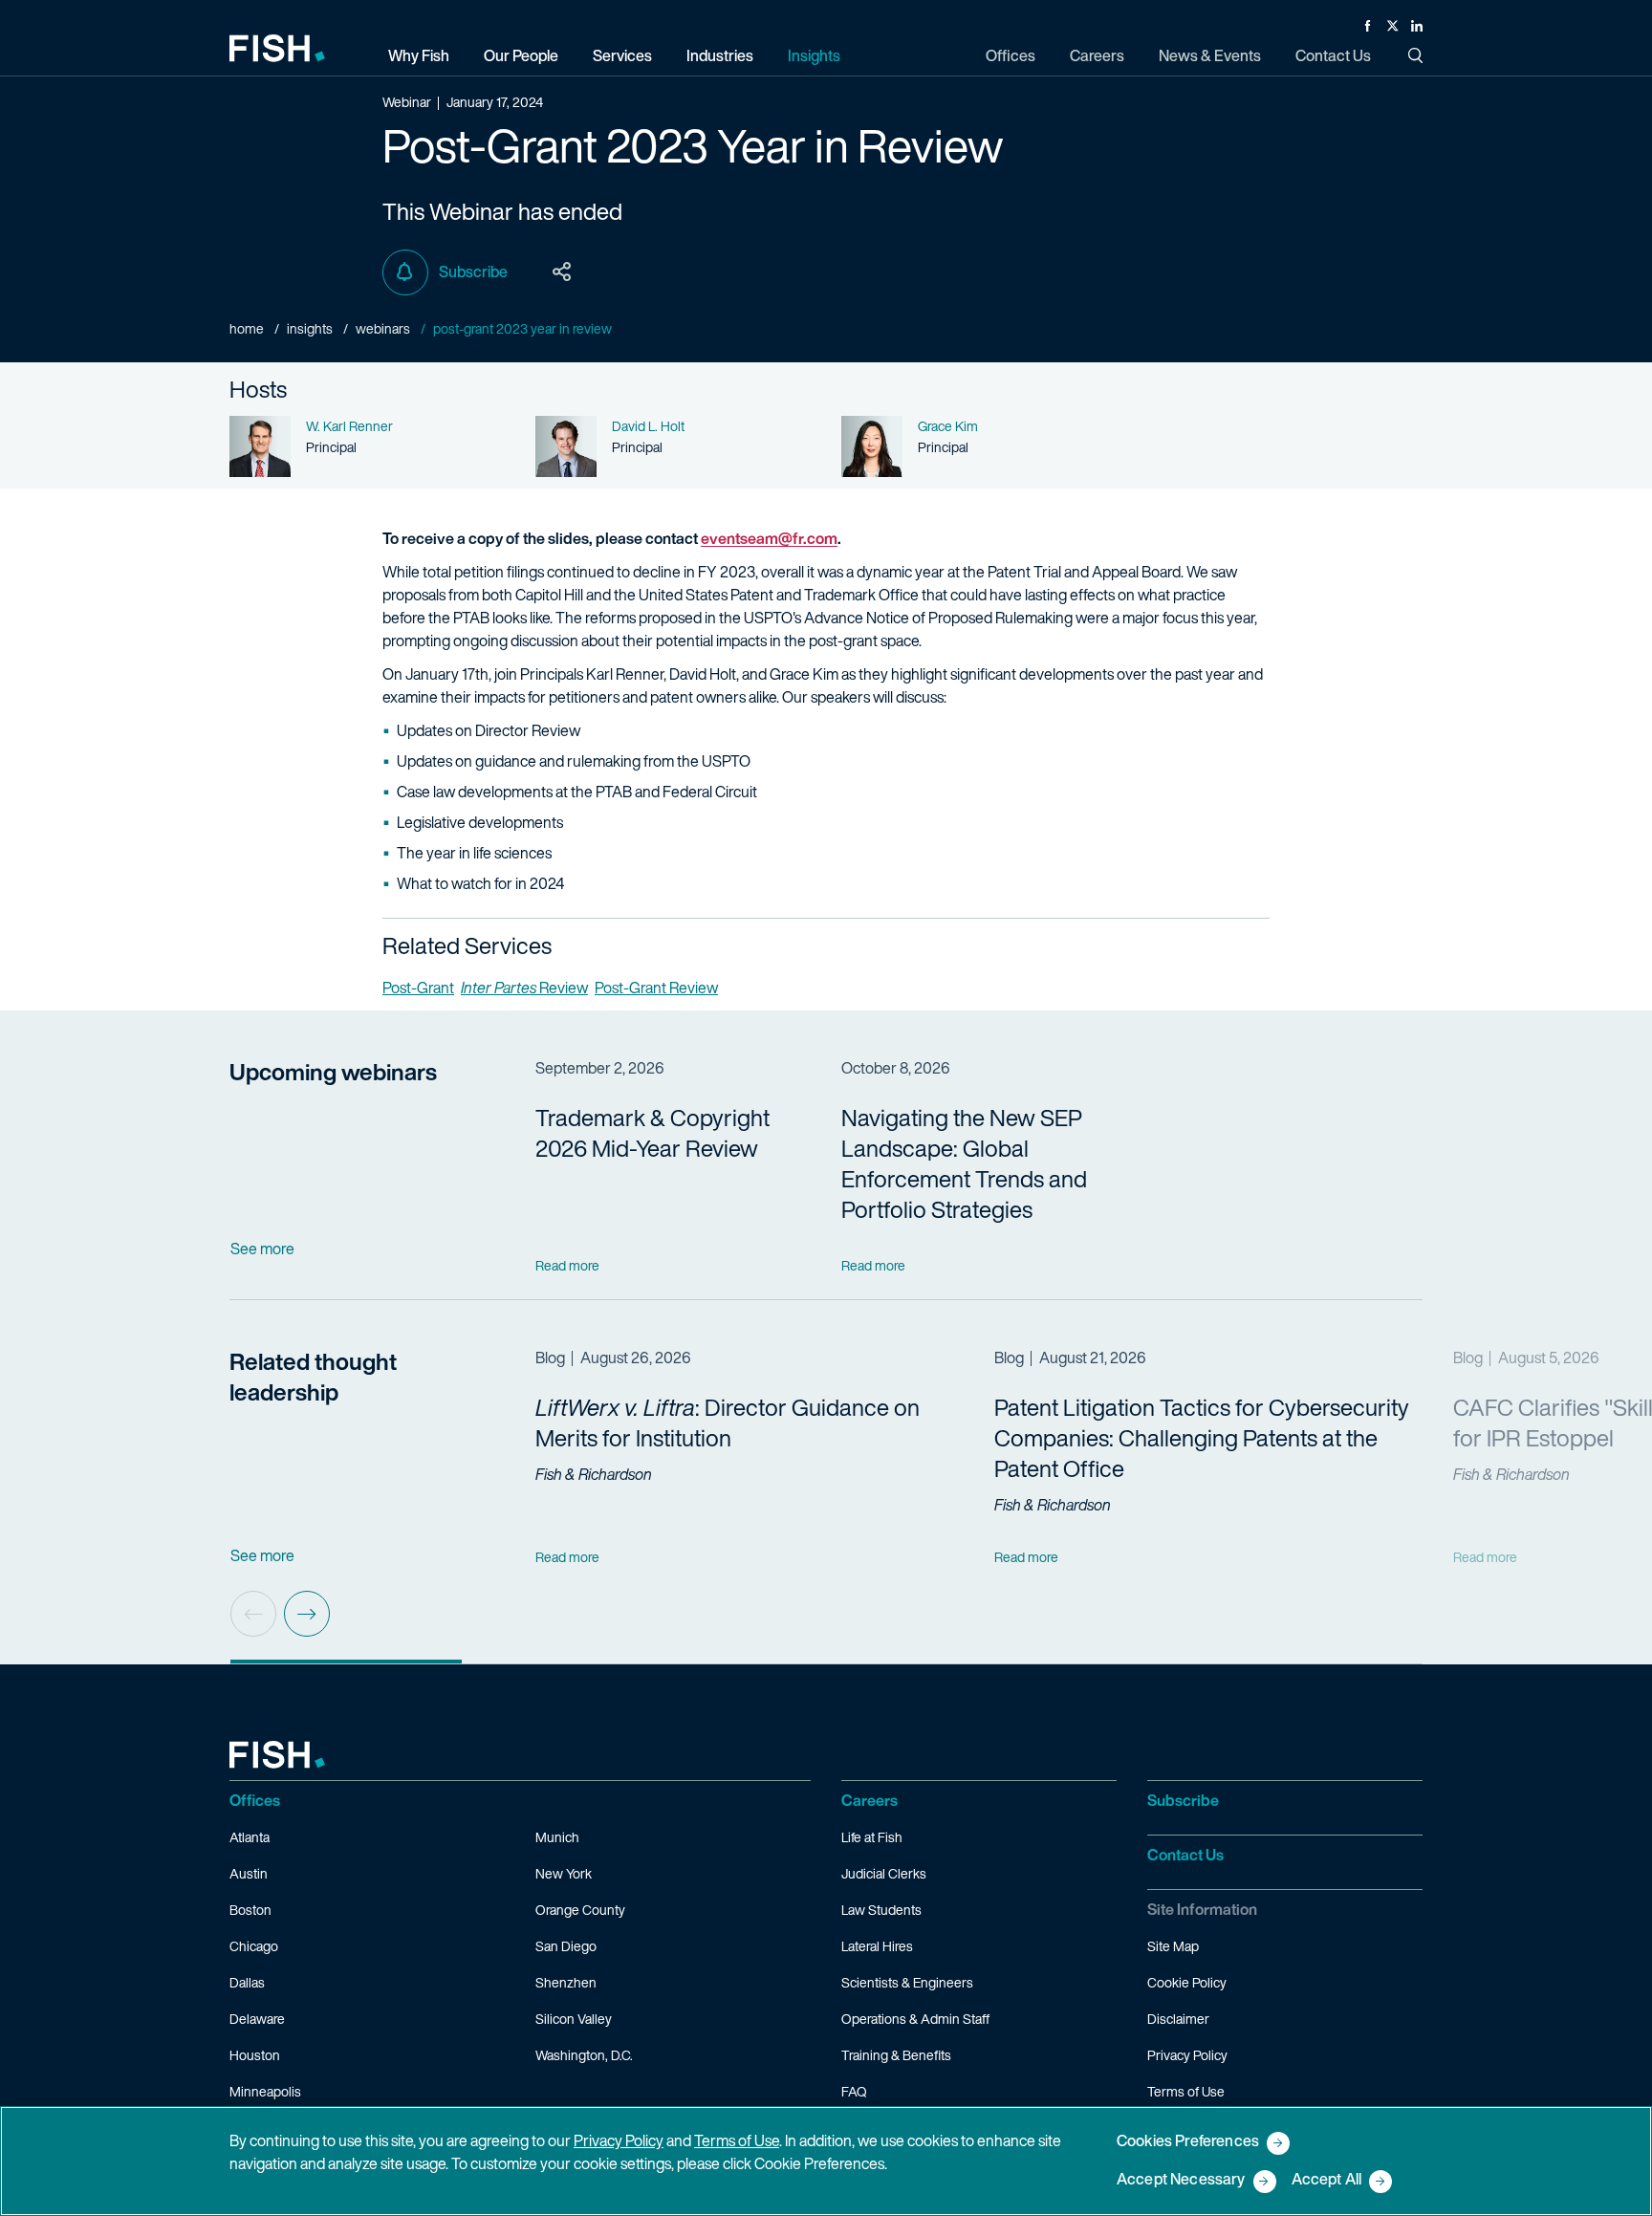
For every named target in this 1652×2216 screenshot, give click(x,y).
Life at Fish (872, 1837)
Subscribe (473, 272)
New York (564, 1873)
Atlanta (250, 1837)
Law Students (881, 1910)
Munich (557, 1837)
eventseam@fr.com (769, 538)
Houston (255, 2055)
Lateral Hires (877, 1946)
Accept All (1327, 2180)
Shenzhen (566, 1982)
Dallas (247, 1982)
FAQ (854, 2091)
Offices (255, 1800)
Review (524, 988)
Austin (249, 1873)
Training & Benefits (896, 2055)
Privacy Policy (1187, 2055)
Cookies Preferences (1188, 2142)
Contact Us (1185, 1855)
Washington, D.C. (584, 2055)
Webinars (383, 328)
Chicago (254, 1946)
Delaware (257, 2019)
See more (262, 1249)
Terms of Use (1186, 2091)
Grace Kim (948, 426)
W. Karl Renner (349, 426)
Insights (310, 328)
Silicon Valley (574, 2019)
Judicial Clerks (884, 1873)
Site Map (1173, 1946)
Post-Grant (418, 988)
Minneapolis (265, 2091)
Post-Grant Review (656, 988)
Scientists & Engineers (907, 1982)
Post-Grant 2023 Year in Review (522, 328)
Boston (250, 1910)
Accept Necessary (1181, 2180)
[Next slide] (307, 1614)
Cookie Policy (1187, 1982)
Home (247, 328)
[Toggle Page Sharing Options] (562, 272)
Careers (869, 1800)
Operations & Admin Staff (915, 2019)
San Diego (566, 1946)
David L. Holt (648, 426)
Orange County (580, 1910)
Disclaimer (1178, 2019)
